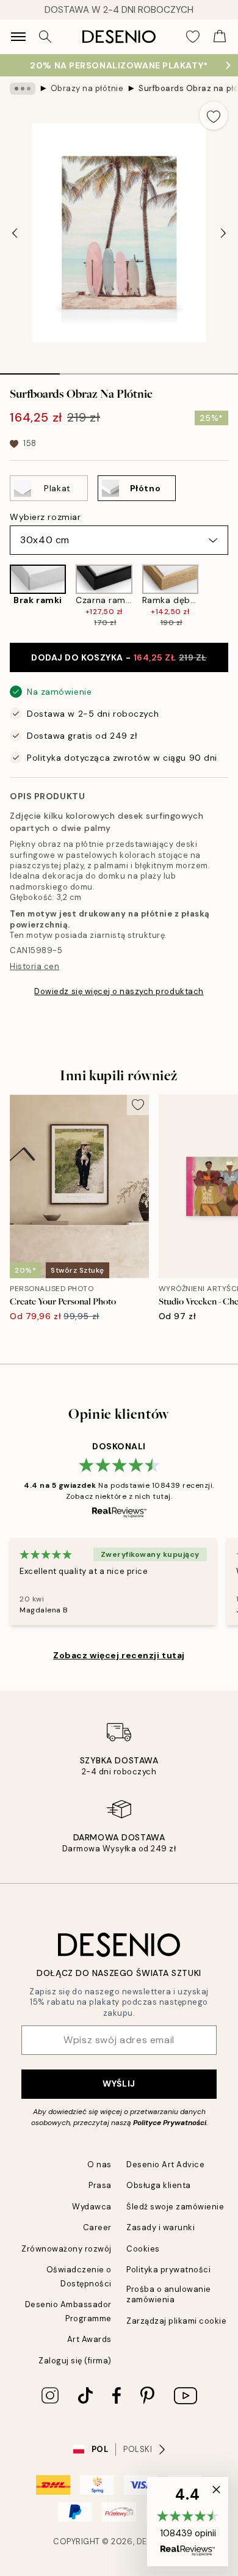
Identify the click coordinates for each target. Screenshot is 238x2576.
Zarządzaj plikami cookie (176, 2321)
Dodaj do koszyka (119, 657)
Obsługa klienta (159, 2185)
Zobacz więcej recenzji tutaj (119, 1655)
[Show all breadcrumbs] (23, 89)
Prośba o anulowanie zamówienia (169, 2294)
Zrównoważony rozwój (67, 2249)
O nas (99, 2164)
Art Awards (89, 2339)
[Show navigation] (18, 37)
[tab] (30, 370)
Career (97, 2227)
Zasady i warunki (160, 2227)
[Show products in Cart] (220, 37)
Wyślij (119, 2084)
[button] (188, 2522)
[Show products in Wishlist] (193, 37)
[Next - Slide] (223, 233)
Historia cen (34, 966)
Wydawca (92, 2207)
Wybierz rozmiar (45, 517)
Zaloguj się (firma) (75, 2361)
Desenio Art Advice (165, 2164)
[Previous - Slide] (15, 233)
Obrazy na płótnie (87, 88)
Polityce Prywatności (170, 2123)
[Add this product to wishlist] (214, 115)
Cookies (143, 2249)
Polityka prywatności (168, 2270)
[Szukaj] (45, 37)
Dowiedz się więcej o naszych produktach (119, 991)
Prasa (100, 2185)
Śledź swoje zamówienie (175, 2207)
